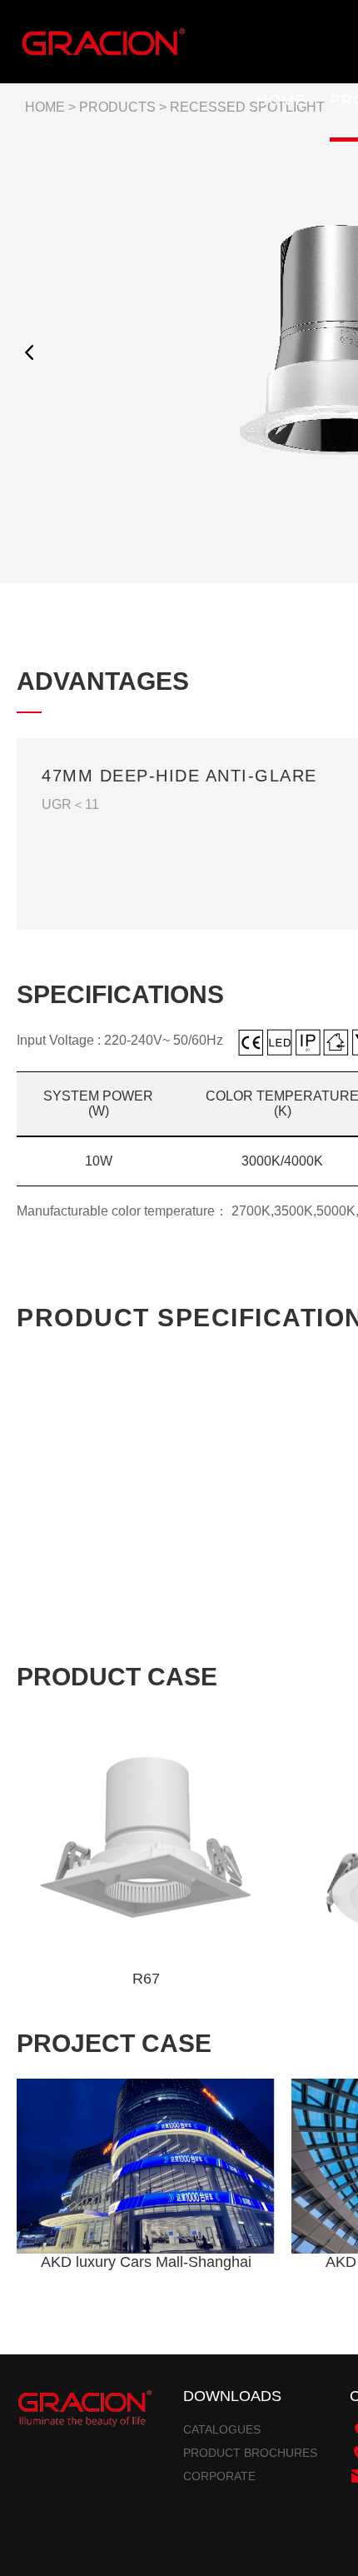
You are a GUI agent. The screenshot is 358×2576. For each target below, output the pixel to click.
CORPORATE (219, 2476)
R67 (146, 1979)
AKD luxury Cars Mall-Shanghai (146, 2262)
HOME (281, 100)
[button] (29, 352)
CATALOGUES (222, 2429)
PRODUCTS (117, 107)
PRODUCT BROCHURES (250, 2453)
